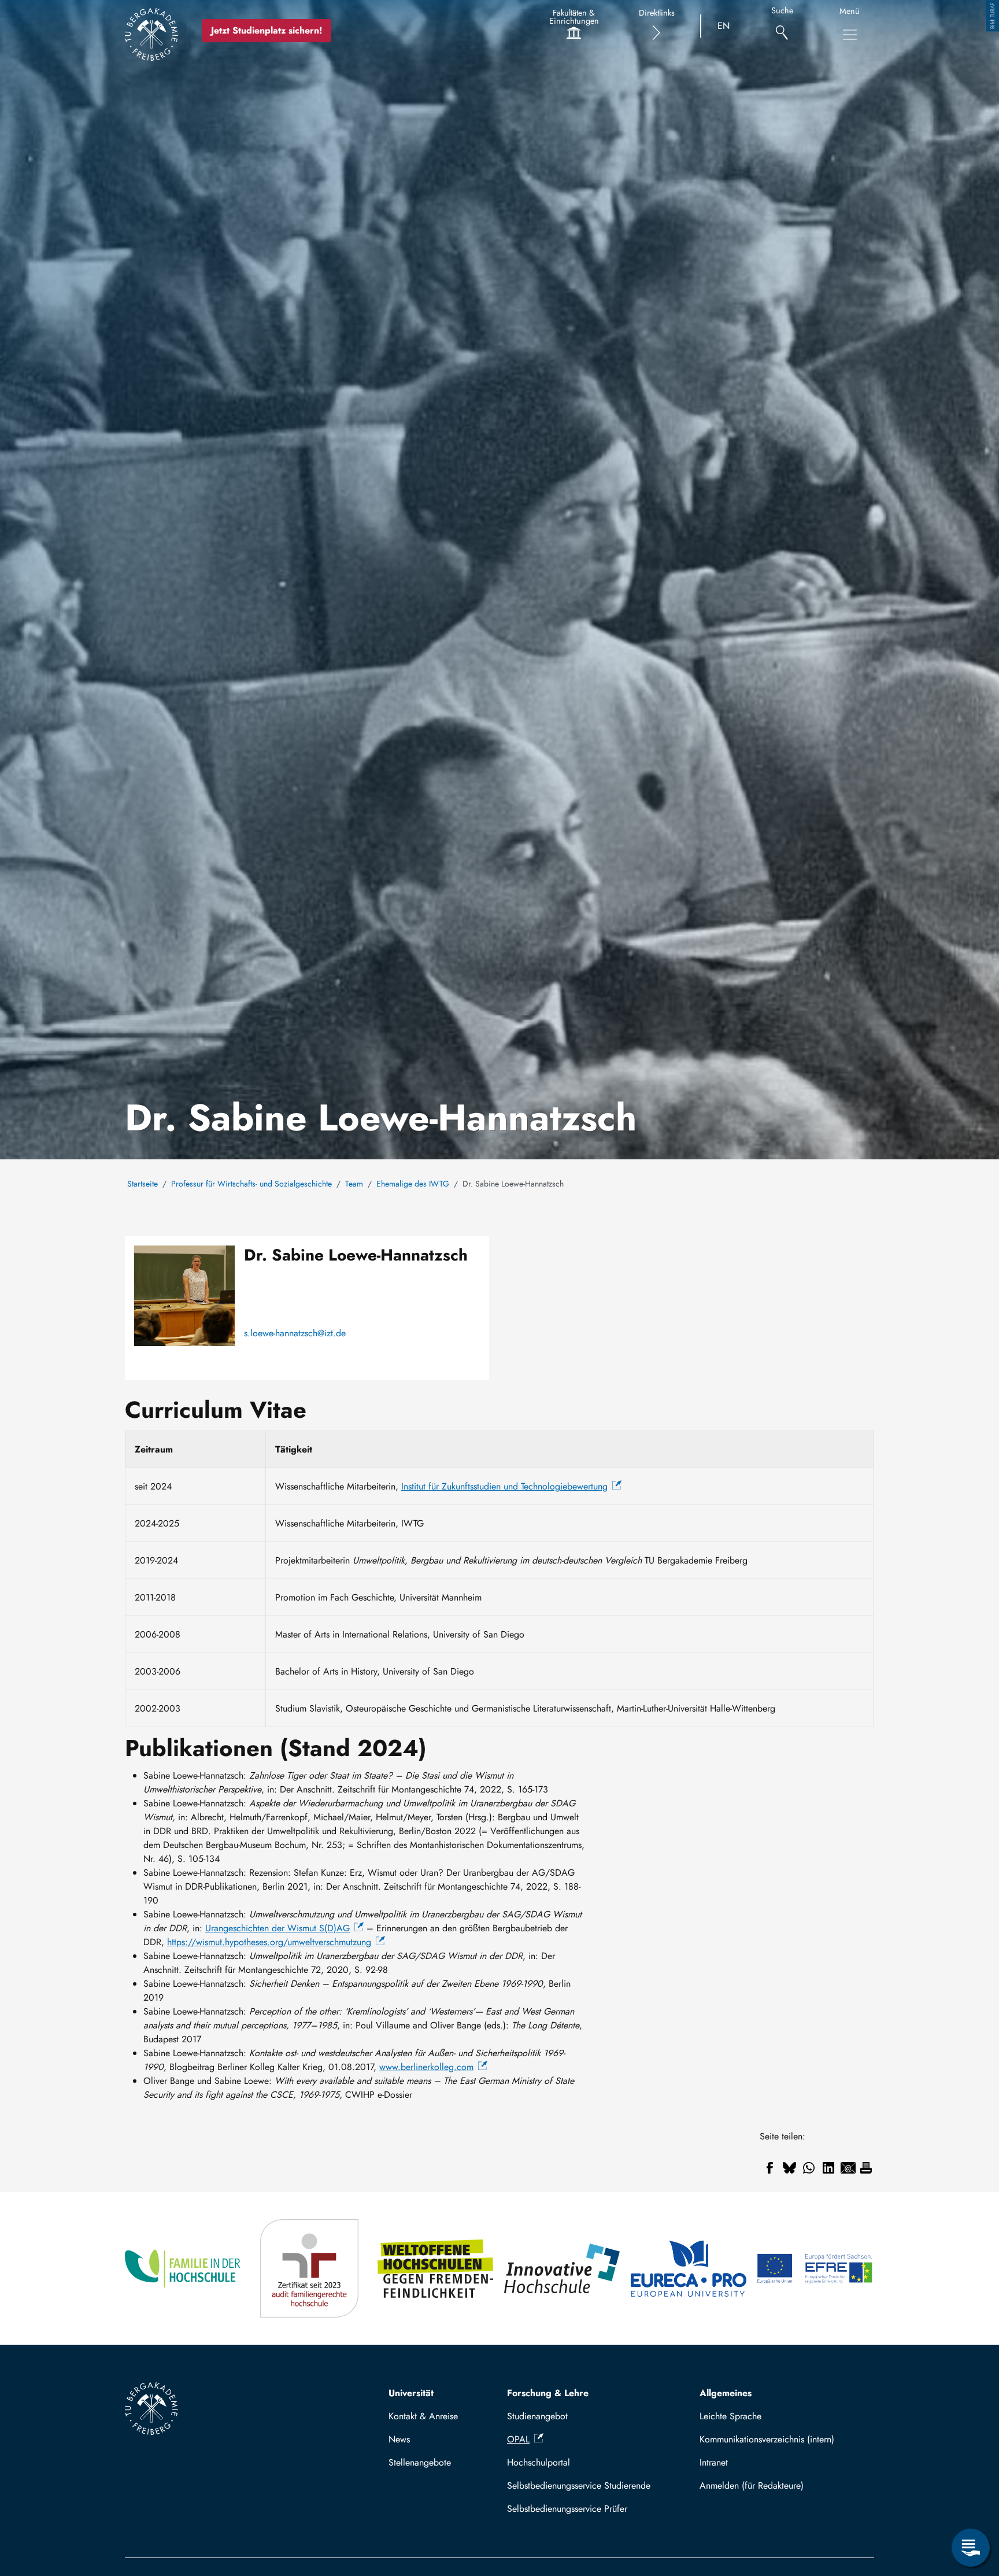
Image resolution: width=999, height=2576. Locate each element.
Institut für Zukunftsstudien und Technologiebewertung (504, 1486)
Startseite (143, 1184)
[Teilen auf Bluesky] (789, 2168)
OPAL (518, 2439)
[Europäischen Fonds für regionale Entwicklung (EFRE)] (815, 2268)
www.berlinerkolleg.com (426, 2067)
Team (354, 1184)
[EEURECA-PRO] (689, 2268)
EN (724, 26)
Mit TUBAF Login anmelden (782, 2486)
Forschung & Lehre (548, 2393)
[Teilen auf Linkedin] (828, 2168)
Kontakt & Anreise (423, 2416)
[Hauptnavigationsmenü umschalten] (850, 35)
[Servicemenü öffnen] (971, 2548)
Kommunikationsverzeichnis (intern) (767, 2439)
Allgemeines (726, 2393)
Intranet (714, 2462)
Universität (411, 2393)
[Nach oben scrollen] (971, 2500)
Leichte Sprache (730, 2416)
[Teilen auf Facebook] (769, 2168)
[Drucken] (866, 2168)
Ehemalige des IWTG (413, 1184)
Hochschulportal (539, 2462)
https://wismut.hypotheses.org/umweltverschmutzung (269, 1942)
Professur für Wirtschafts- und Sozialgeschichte (251, 1184)
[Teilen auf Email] (848, 2168)
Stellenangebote (420, 2462)
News (399, 2439)
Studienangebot (537, 2416)
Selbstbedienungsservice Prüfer (567, 2509)
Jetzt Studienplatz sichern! (267, 30)
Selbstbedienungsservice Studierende (579, 2486)
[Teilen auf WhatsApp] (809, 2168)
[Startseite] (151, 34)
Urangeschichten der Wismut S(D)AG (277, 1928)
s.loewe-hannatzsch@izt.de (295, 1333)
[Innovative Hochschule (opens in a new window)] (563, 2268)
